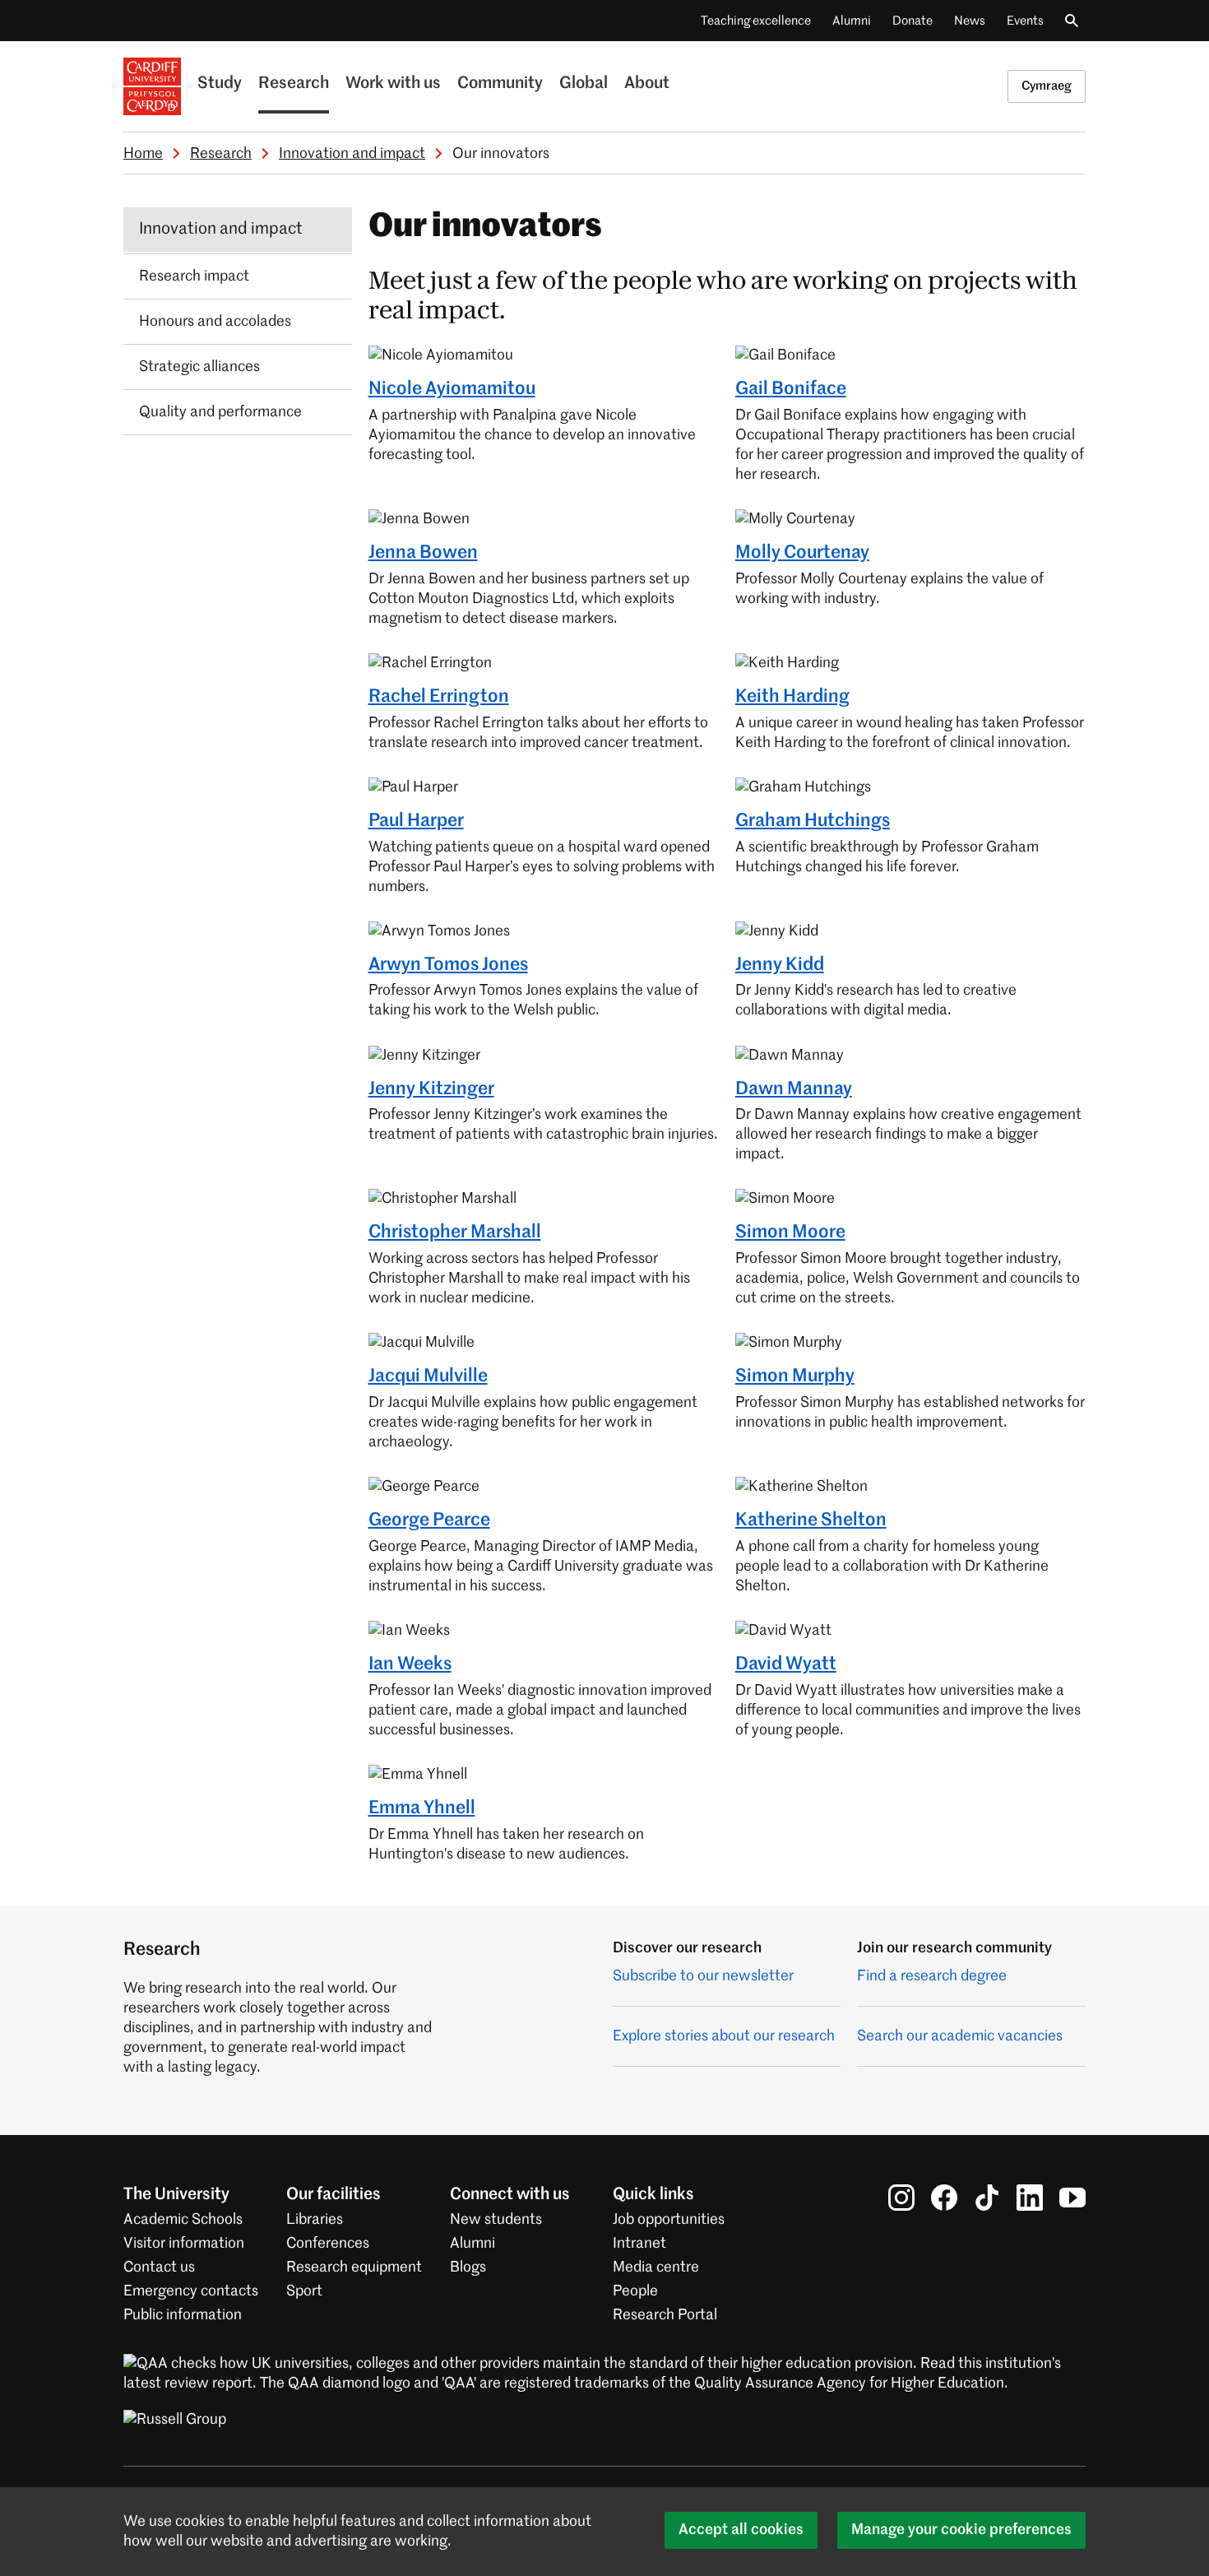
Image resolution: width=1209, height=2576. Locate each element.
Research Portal (665, 2315)
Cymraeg (1047, 86)
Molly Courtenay (802, 553)
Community (500, 84)
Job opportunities (669, 2220)
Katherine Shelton (811, 1520)
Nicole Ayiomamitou (452, 389)
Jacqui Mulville (428, 1376)
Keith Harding (792, 697)
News (970, 21)
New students (496, 2220)
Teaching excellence (756, 21)
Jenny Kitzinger (431, 1089)
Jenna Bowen (423, 553)
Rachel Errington (439, 697)
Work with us (393, 84)
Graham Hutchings (813, 821)
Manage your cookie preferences (961, 2530)
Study (220, 84)
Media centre (656, 2267)
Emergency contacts (191, 2291)
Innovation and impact (352, 154)
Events (1025, 21)
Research (294, 84)
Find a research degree (932, 1976)
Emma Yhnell (422, 1808)
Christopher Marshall (455, 1232)
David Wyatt (786, 1664)
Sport (304, 2291)
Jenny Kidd (780, 965)
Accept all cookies (741, 2530)
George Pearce (429, 1520)
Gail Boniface (791, 389)
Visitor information (184, 2244)
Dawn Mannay (794, 1089)
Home (143, 154)
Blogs (468, 2267)
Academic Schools (183, 2220)
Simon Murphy (795, 1376)
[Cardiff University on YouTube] (1072, 2198)
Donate (913, 21)
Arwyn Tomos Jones (448, 965)
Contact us (159, 2267)
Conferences (328, 2244)
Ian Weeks (410, 1664)
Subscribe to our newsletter (703, 1976)
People (635, 2291)
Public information (183, 2315)
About (647, 84)
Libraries (315, 2220)
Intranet (639, 2244)
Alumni (852, 21)
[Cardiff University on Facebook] (944, 2198)
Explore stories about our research (724, 2036)
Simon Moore (790, 1232)
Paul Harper (416, 821)
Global (584, 84)
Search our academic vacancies (960, 2036)
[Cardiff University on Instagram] (901, 2198)
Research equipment (354, 2267)
